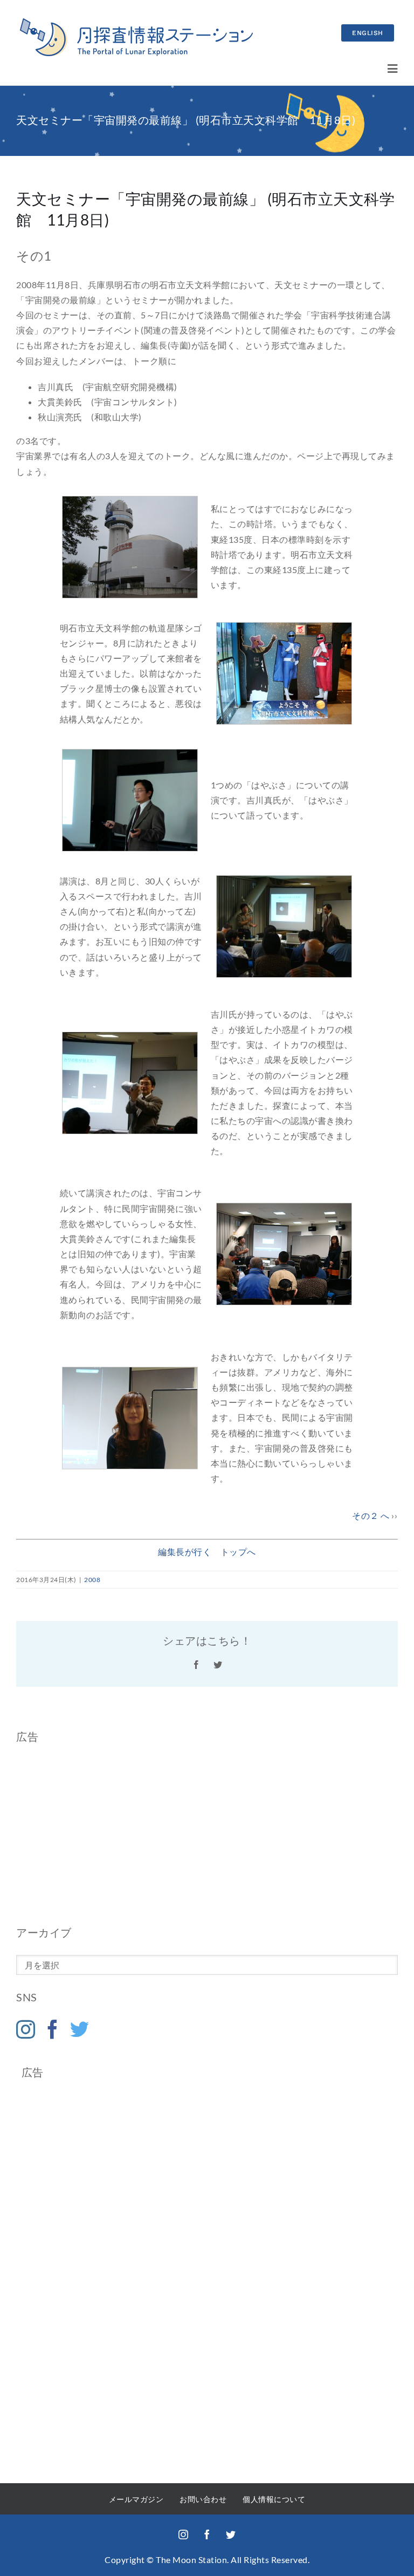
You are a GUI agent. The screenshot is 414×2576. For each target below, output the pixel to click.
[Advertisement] (207, 1834)
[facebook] (207, 2534)
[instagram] (183, 2534)
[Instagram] (26, 2029)
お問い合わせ (203, 2499)
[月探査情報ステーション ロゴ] (136, 22)
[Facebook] (53, 2029)
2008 (92, 1580)
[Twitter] (80, 2029)
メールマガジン (136, 2499)
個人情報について (274, 2499)
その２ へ (371, 1515)
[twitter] (231, 2534)
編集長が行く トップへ (207, 1552)
